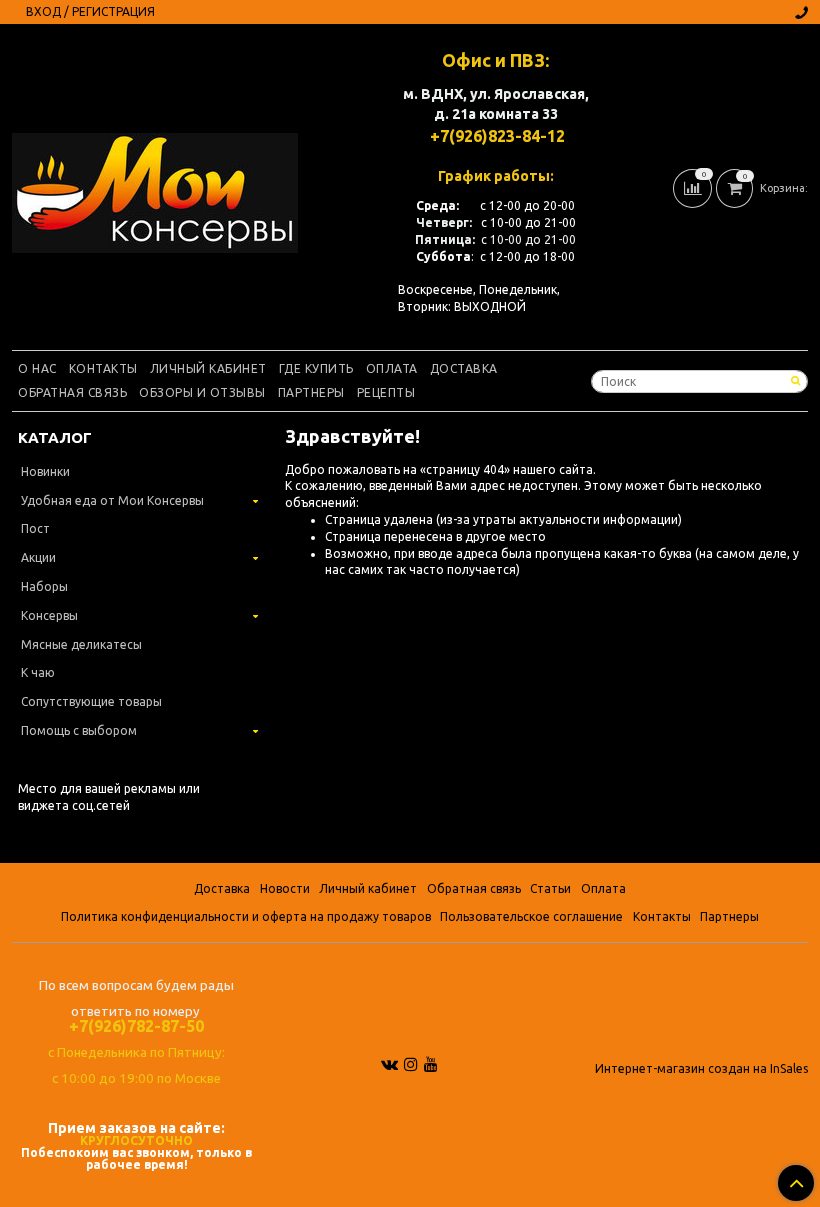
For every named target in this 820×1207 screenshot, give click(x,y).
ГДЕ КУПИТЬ (316, 368)
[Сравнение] (694, 187)
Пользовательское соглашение (531, 916)
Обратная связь (72, 392)
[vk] (389, 1063)
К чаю (38, 672)
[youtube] (431, 1063)
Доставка (464, 368)
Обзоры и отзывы (202, 392)
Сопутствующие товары (91, 701)
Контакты (103, 368)
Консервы (49, 615)
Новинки (45, 471)
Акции (38, 557)
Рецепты (386, 392)
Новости (285, 888)
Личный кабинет (208, 368)
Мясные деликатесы (81, 644)
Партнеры (311, 392)
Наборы (44, 586)
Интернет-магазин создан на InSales (701, 1069)
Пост (35, 528)
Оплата (392, 368)
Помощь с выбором (79, 730)
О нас (37, 368)
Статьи (550, 888)
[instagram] (411, 1063)
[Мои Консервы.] (155, 188)
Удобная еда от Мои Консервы (112, 500)
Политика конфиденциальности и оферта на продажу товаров (246, 916)
